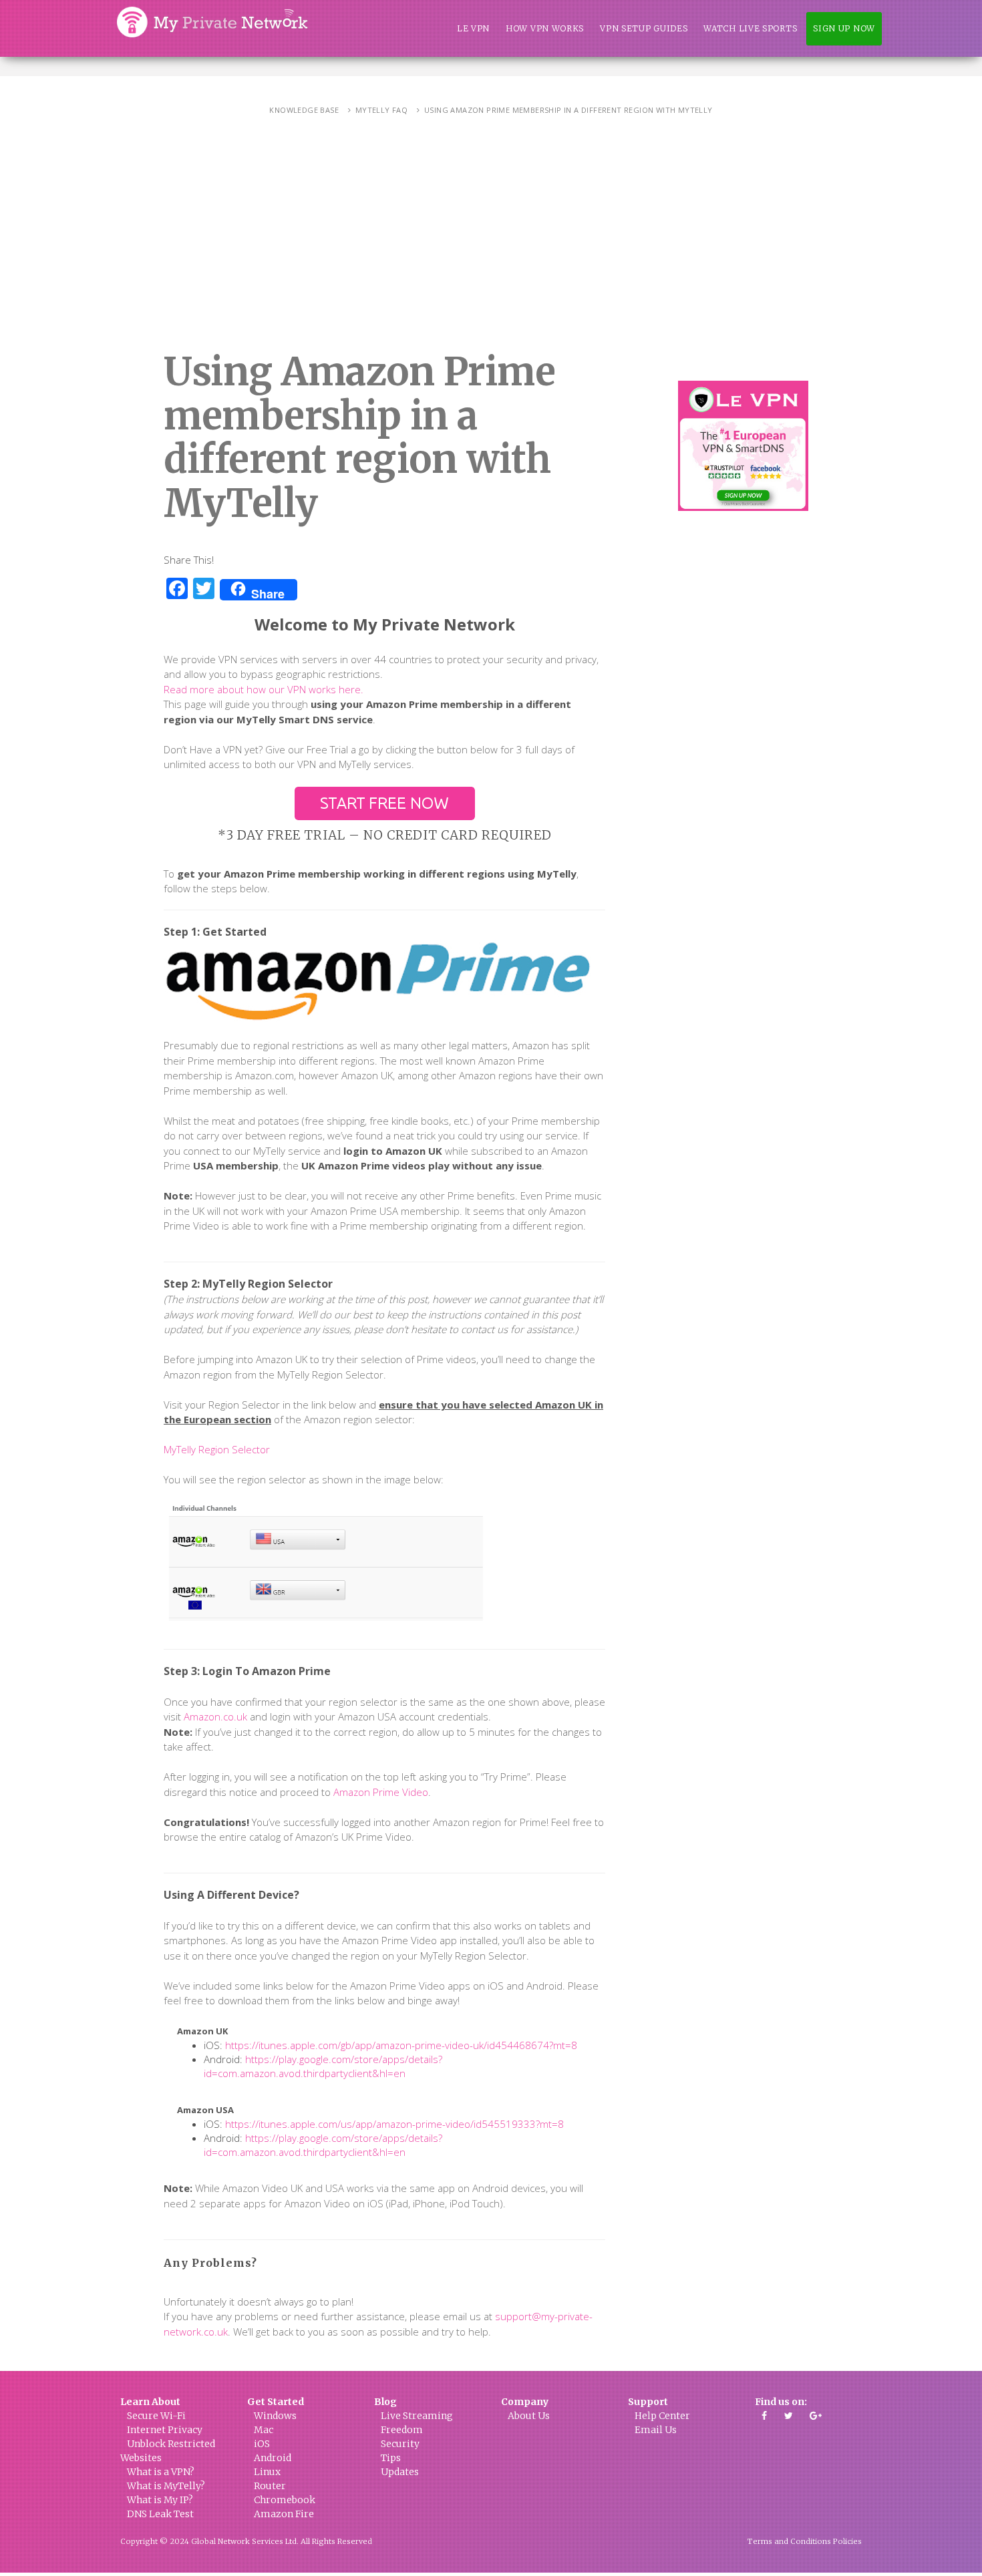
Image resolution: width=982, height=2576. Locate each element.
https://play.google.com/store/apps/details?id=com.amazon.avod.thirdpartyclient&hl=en (323, 2066)
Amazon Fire (284, 2514)
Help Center (662, 2416)
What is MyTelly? (166, 2486)
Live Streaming (417, 2416)
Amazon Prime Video (381, 1792)
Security (400, 2444)
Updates (400, 2472)
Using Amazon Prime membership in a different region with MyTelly (568, 110)
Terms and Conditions (789, 2541)
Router (270, 2486)
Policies (847, 2541)
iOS (262, 2444)
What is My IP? (160, 2500)
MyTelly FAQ (381, 110)
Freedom (402, 2430)
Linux (267, 2472)
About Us (529, 2416)
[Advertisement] (491, 244)
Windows (275, 2416)
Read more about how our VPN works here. (264, 689)
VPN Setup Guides (644, 28)
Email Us (656, 2430)
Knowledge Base (304, 110)
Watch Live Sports (750, 28)
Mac (264, 2430)
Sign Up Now (844, 28)
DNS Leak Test (160, 2514)
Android (273, 2458)
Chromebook (285, 2500)
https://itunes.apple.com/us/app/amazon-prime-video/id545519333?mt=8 (394, 2124)
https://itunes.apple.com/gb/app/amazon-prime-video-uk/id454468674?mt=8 (401, 2045)
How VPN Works (545, 28)
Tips (391, 2458)
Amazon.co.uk (215, 1716)
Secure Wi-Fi (156, 2416)
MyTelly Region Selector (217, 1449)
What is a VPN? (161, 2472)
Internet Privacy (165, 2430)
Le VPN (473, 28)
